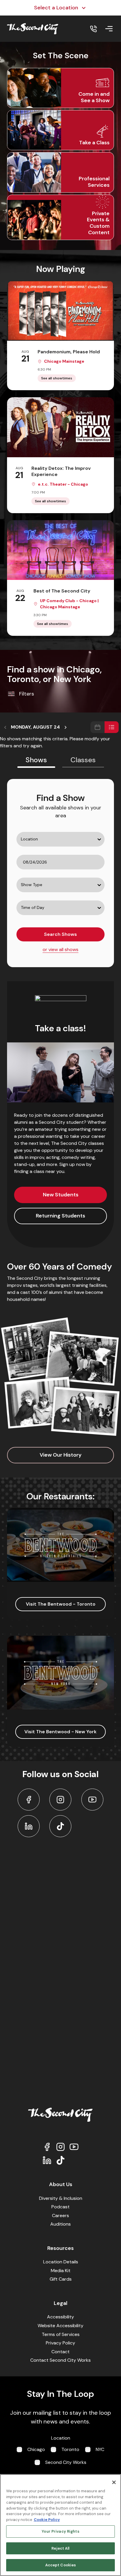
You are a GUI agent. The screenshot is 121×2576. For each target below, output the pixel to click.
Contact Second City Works (60, 2360)
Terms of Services (61, 2334)
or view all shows (60, 949)
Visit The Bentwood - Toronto (61, 1604)
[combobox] (18, 852)
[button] (60, 88)
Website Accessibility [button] (60, 2326)
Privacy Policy (60, 2343)
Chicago (36, 2449)
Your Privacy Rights (60, 2531)
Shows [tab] (36, 760)
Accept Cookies (61, 2565)
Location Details (61, 2262)
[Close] (114, 2482)
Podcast (60, 2207)
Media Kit (61, 2271)
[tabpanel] (60, 873)
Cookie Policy (47, 2520)
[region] (60, 2525)
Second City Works (66, 2462)
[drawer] (109, 29)
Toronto (70, 2449)
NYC (100, 2449)
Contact (60, 2352)
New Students (61, 1195)
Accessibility (60, 2317)
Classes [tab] (83, 760)
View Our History (61, 1455)
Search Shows (60, 934)
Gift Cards (61, 2279)
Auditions (60, 2224)
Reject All (60, 2548)
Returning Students (60, 1216)
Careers (60, 2216)
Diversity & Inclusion (61, 2198)
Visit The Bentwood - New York (60, 1732)
